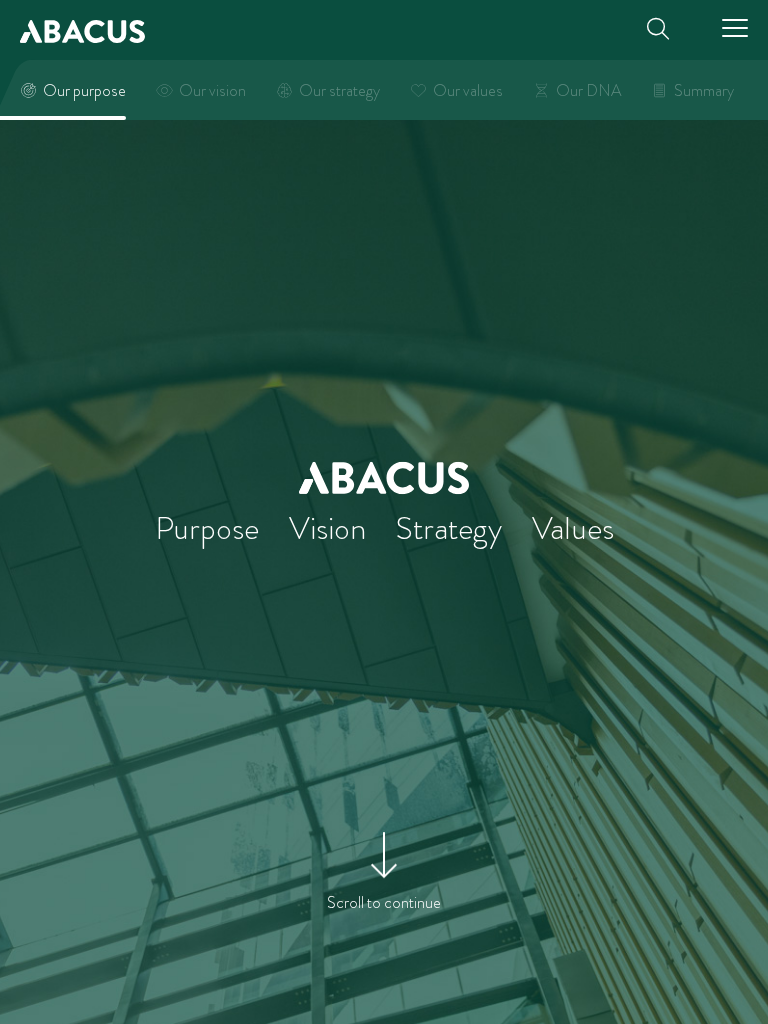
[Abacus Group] (82, 29)
